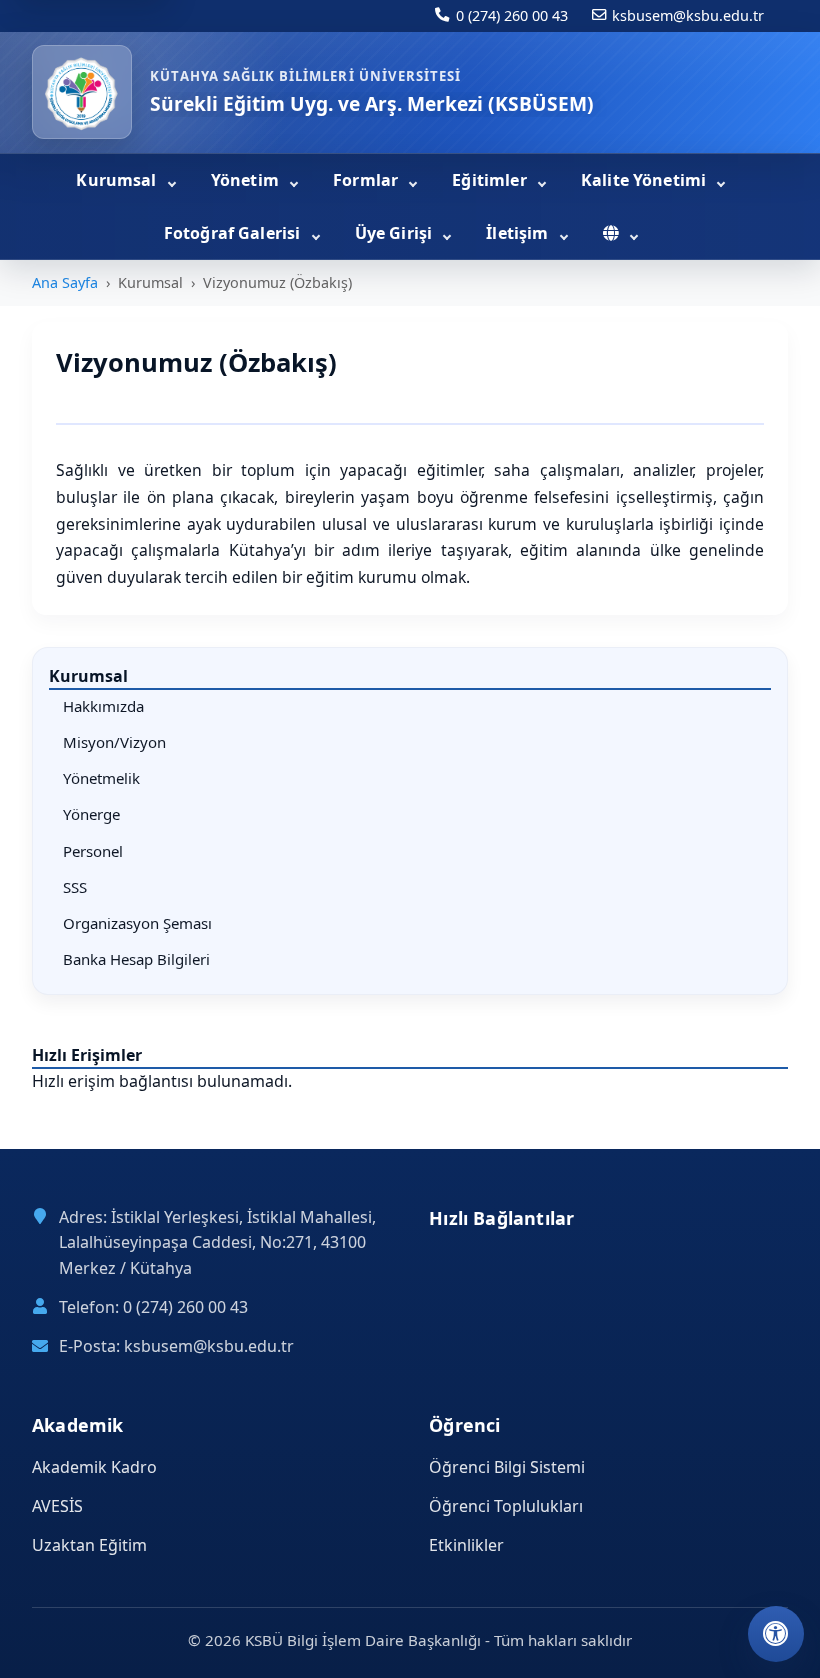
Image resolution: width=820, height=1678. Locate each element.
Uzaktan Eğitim (89, 1545)
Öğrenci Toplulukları (506, 1506)
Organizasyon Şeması (137, 923)
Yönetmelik (101, 778)
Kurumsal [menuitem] (118, 180)
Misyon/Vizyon (114, 742)
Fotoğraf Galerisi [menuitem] (234, 233)
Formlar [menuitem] (367, 180)
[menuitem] (620, 234)
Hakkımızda (103, 706)
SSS (75, 887)
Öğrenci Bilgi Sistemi (507, 1467)
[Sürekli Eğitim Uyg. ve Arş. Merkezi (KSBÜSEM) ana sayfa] (82, 92)
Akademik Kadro (94, 1467)
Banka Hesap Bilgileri (136, 959)
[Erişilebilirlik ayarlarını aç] (776, 1634)
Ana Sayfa (65, 282)
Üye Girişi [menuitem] (396, 233)
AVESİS (57, 1506)
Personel (93, 851)
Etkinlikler (466, 1545)
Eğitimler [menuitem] (491, 180)
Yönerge (91, 814)
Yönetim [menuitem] (247, 180)
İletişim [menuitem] (519, 233)
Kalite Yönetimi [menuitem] (646, 180)
